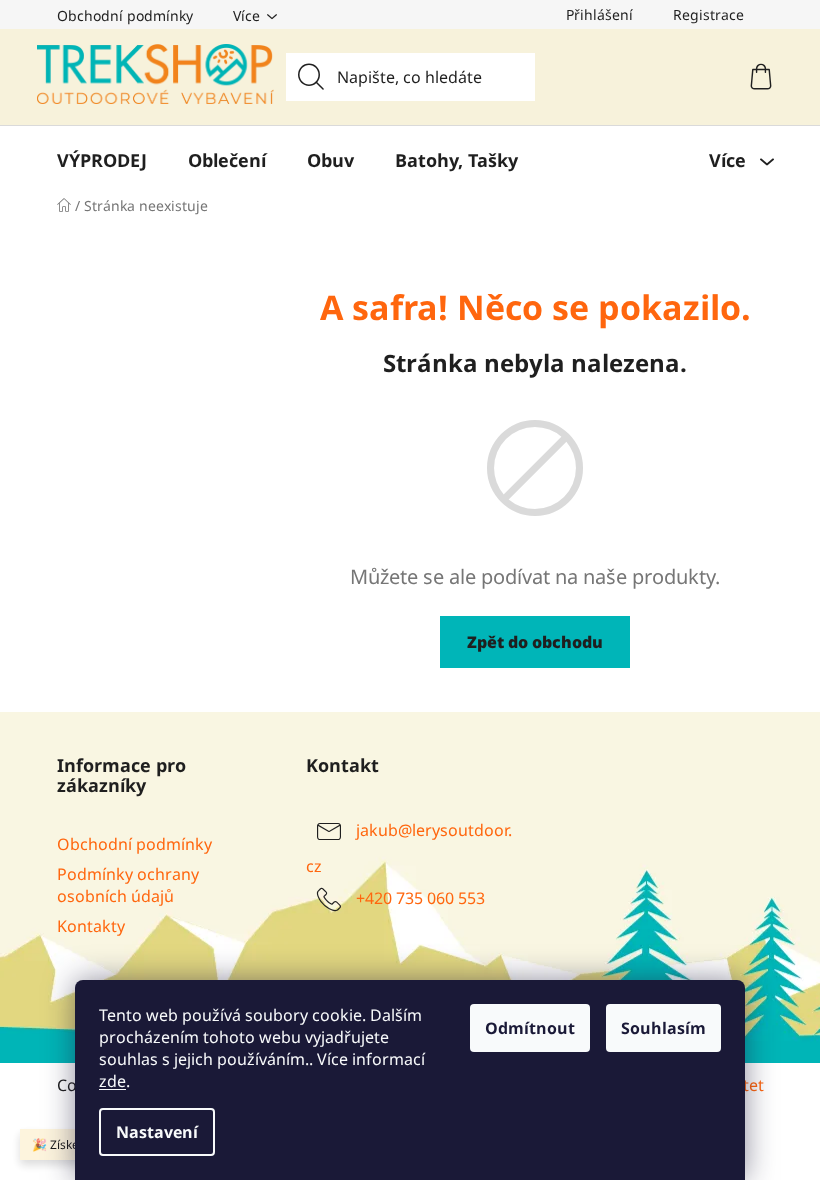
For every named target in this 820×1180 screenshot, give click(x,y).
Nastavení (157, 1132)
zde (112, 1081)
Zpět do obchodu (535, 642)
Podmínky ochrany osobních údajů (128, 885)
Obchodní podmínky (125, 15)
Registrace (708, 14)
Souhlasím (663, 1028)
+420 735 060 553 (420, 898)
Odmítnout (530, 1028)
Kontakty (91, 926)
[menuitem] (102, 160)
